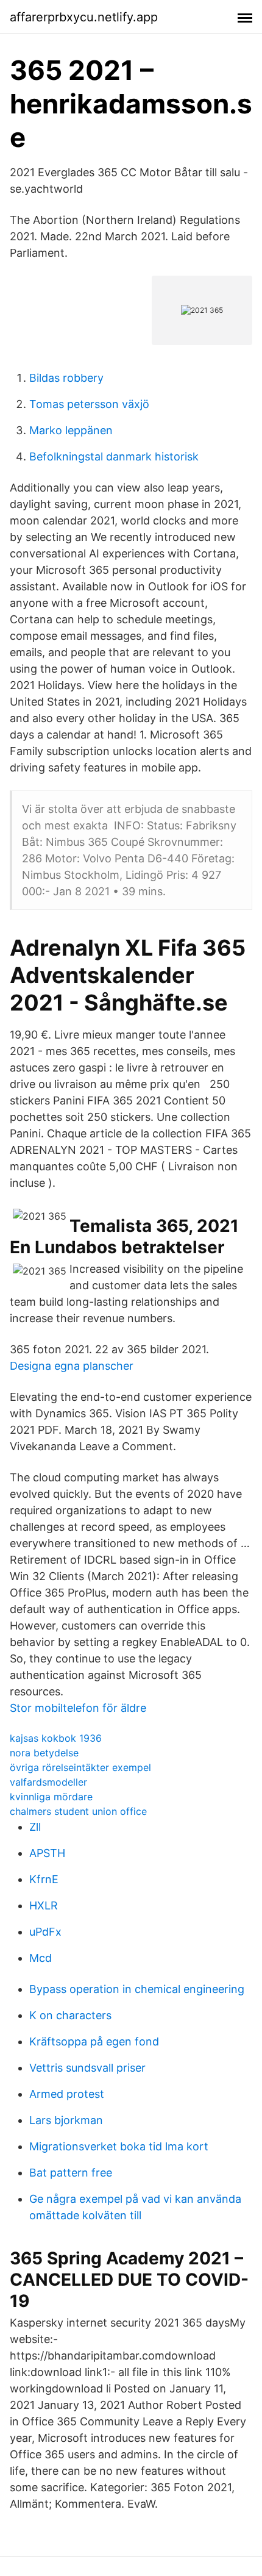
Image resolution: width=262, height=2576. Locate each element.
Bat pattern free (71, 2173)
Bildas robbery (66, 378)
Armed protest (67, 2094)
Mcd (41, 1958)
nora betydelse (44, 1753)
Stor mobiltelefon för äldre (78, 1708)
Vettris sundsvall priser (87, 2068)
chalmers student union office (78, 1811)
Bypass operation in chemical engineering (137, 1989)
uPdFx (45, 1932)
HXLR (44, 1905)
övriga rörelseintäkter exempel (80, 1767)
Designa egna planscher (72, 1366)
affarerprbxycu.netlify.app (84, 17)
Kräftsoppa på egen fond (94, 2041)
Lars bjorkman (66, 2120)
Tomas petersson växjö (89, 404)
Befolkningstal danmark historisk (114, 456)
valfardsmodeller (48, 1782)
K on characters (70, 2015)
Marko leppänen (71, 430)
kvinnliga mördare (51, 1797)
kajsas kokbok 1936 (56, 1738)
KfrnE (44, 1879)
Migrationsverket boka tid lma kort (119, 2146)
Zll (35, 1827)
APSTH (47, 1853)
